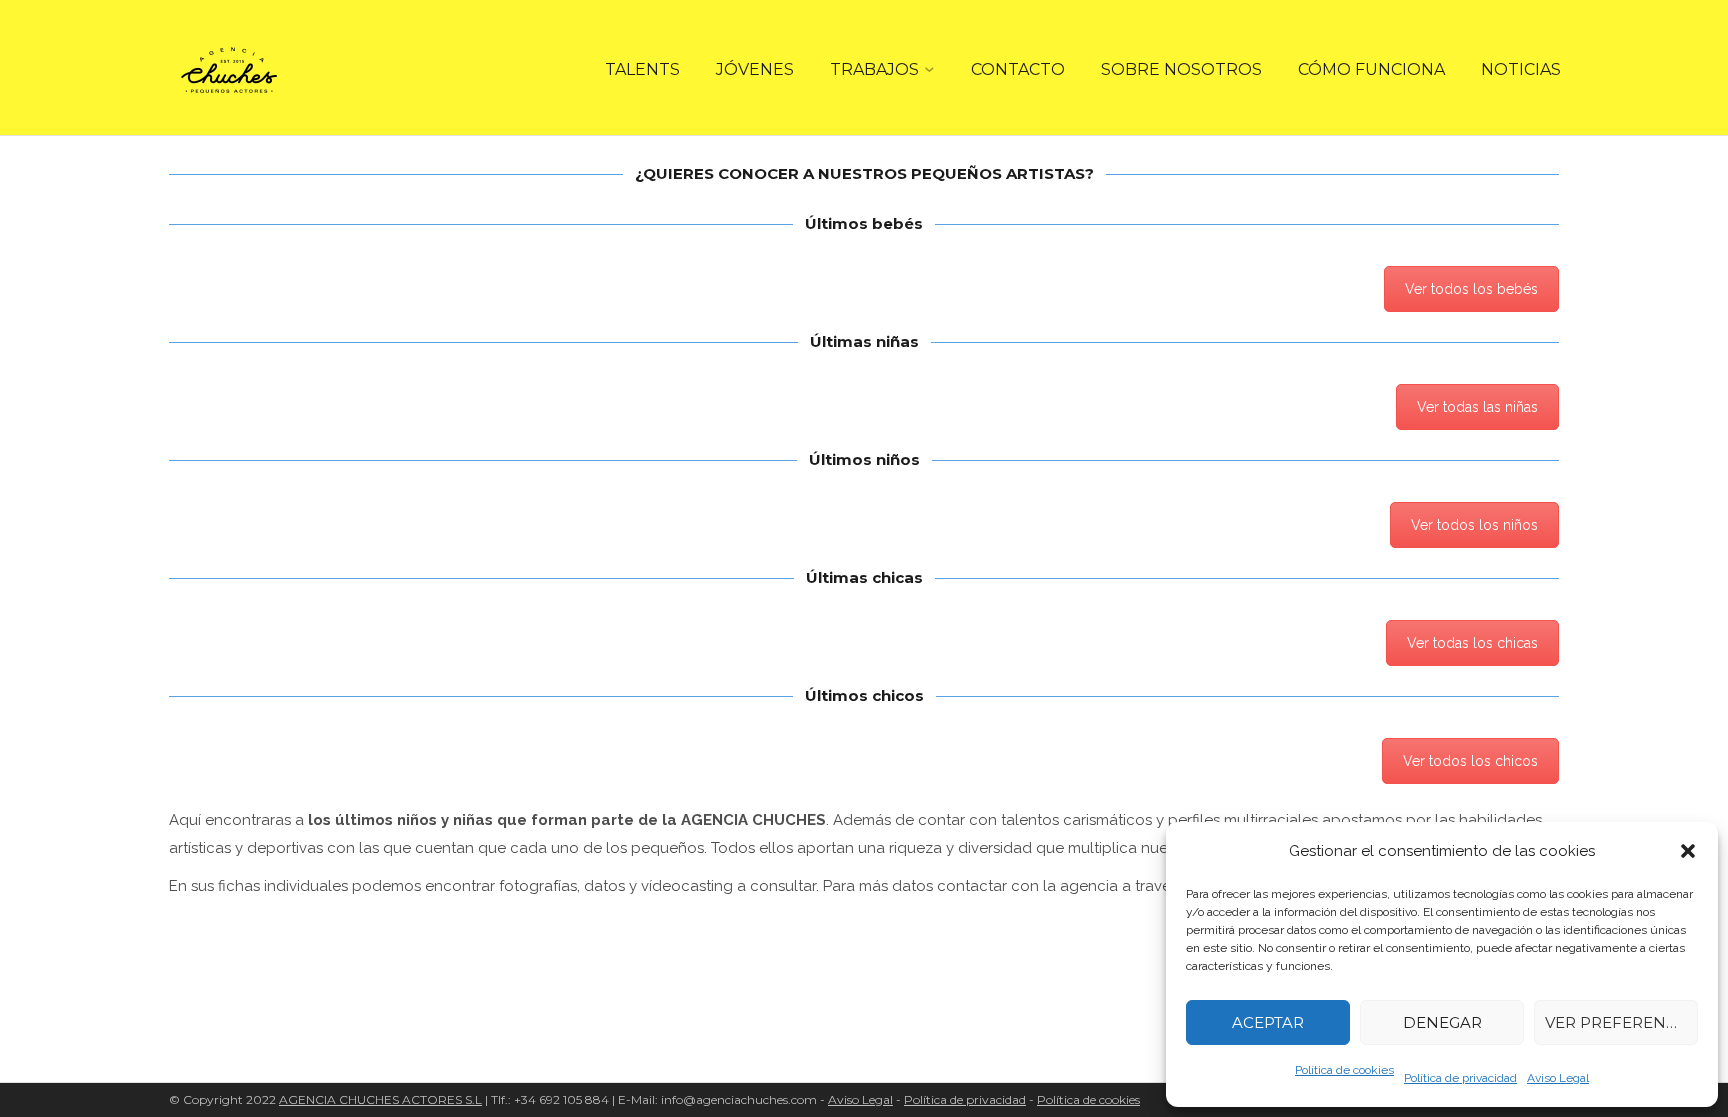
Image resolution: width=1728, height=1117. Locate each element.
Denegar (1442, 1022)
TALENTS (642, 69)
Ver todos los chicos (1470, 761)
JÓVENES (755, 69)
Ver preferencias (1621, 1022)
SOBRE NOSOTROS (1181, 69)
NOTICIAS (1521, 69)
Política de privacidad (1460, 1078)
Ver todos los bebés (1471, 289)
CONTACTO (1018, 69)
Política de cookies (1344, 1070)
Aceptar (1268, 1022)
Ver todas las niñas (1477, 407)
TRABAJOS (874, 69)
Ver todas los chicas (1472, 643)
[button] (1688, 851)
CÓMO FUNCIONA (1371, 69)
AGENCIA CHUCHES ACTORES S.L (380, 1099)
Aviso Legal (1558, 1078)
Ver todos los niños (1474, 525)
